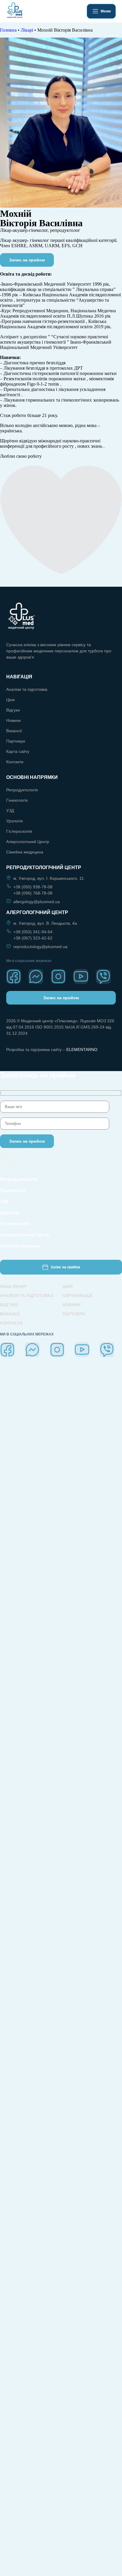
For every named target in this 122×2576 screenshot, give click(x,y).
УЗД (10, 811)
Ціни (11, 700)
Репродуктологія (22, 790)
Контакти (15, 762)
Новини (13, 720)
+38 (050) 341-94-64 (33, 932)
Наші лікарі (13, 1286)
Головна (8, 30)
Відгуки (13, 710)
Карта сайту (18, 751)
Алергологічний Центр (28, 842)
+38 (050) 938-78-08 (33, 887)
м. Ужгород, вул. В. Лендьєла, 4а (45, 923)
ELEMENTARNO (82, 1050)
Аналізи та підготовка (27, 689)
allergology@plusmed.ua (37, 902)
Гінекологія (17, 800)
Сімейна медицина (25, 852)
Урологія (15, 821)
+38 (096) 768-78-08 (33, 893)
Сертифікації (77, 1296)
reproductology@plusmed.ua (40, 947)
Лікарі (27, 30)
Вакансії (14, 731)
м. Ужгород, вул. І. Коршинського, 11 (49, 878)
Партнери (16, 741)
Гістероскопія (19, 831)
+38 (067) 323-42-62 (33, 938)
